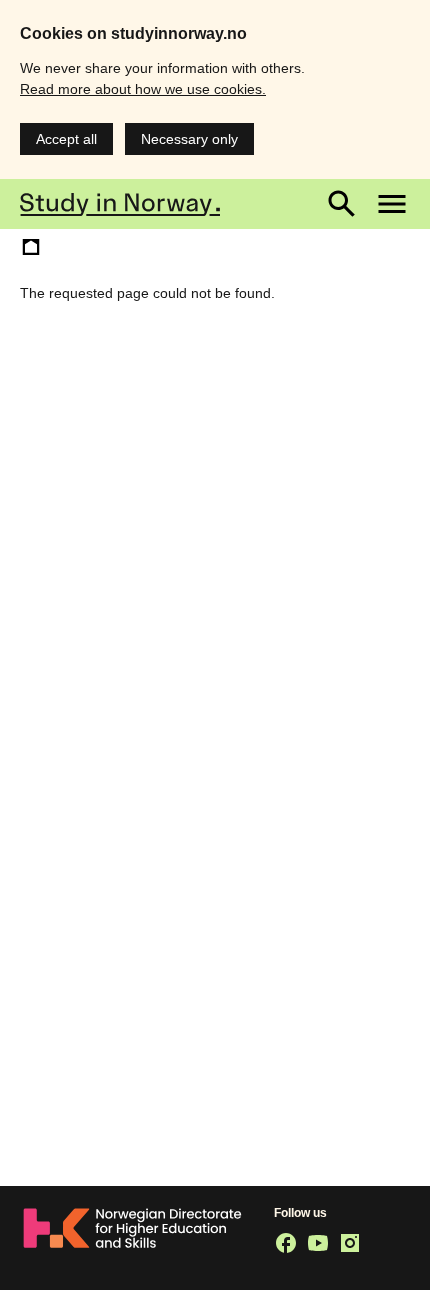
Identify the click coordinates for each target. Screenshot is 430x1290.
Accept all (66, 139)
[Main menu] (392, 204)
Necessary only (189, 139)
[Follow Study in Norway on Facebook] (286, 1243)
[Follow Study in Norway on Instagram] (350, 1243)
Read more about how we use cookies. (143, 89)
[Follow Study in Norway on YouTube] (318, 1243)
